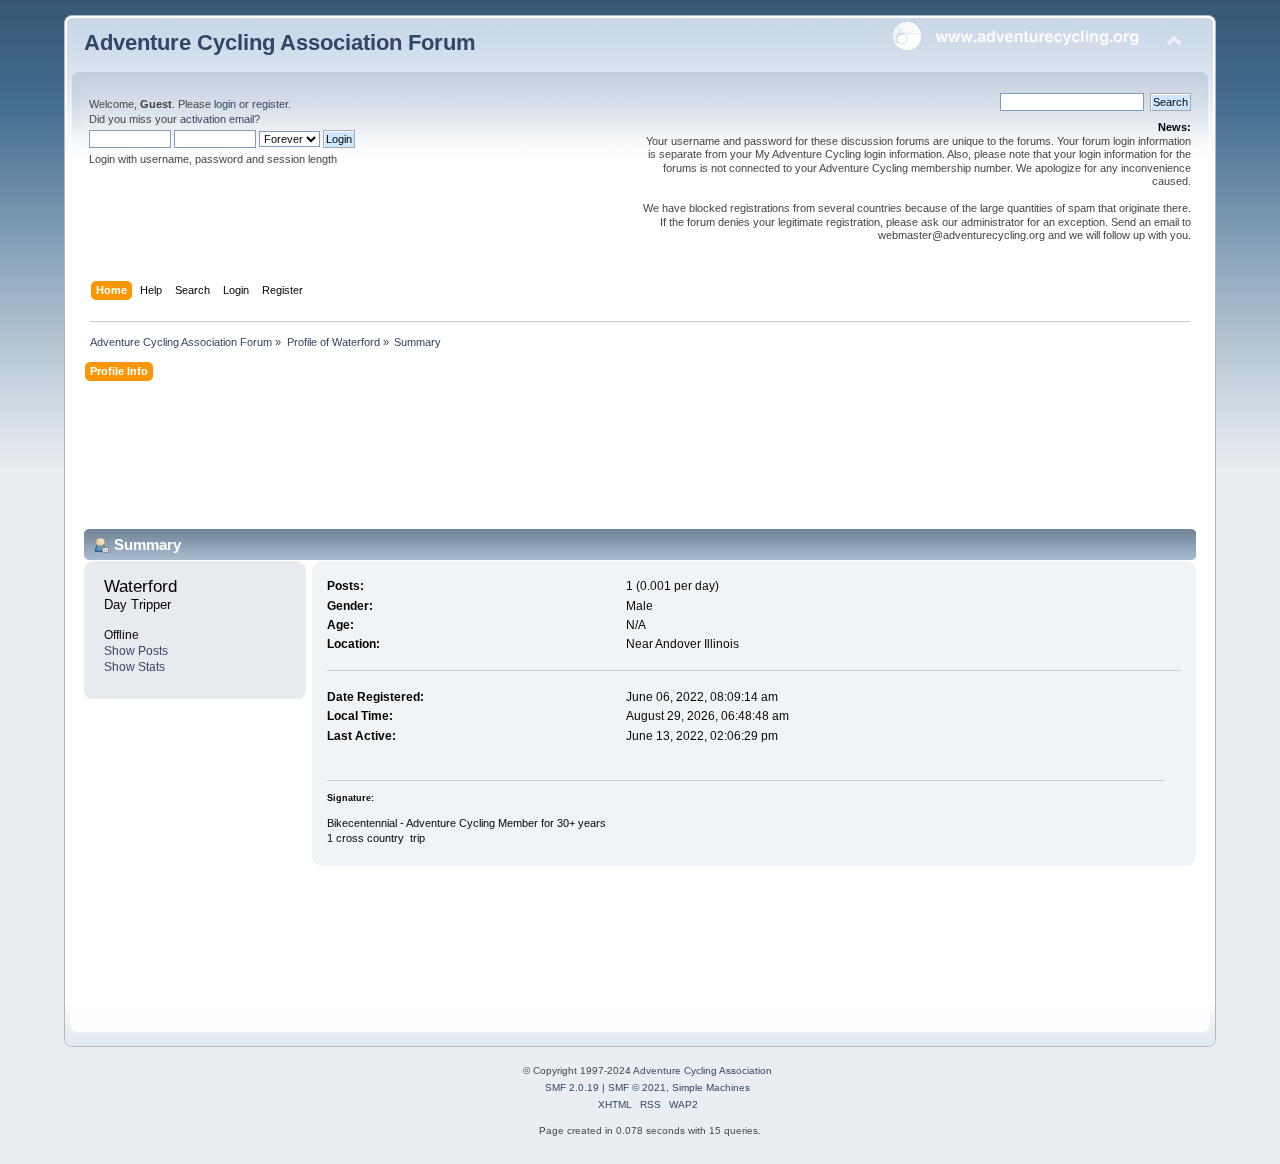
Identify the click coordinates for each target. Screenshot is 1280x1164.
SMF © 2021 (637, 1087)
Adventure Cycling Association (702, 1070)
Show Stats (134, 667)
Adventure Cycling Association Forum (280, 42)
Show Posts (136, 651)
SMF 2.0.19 (572, 1087)
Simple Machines (711, 1087)
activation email (217, 119)
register (270, 104)
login (225, 104)
